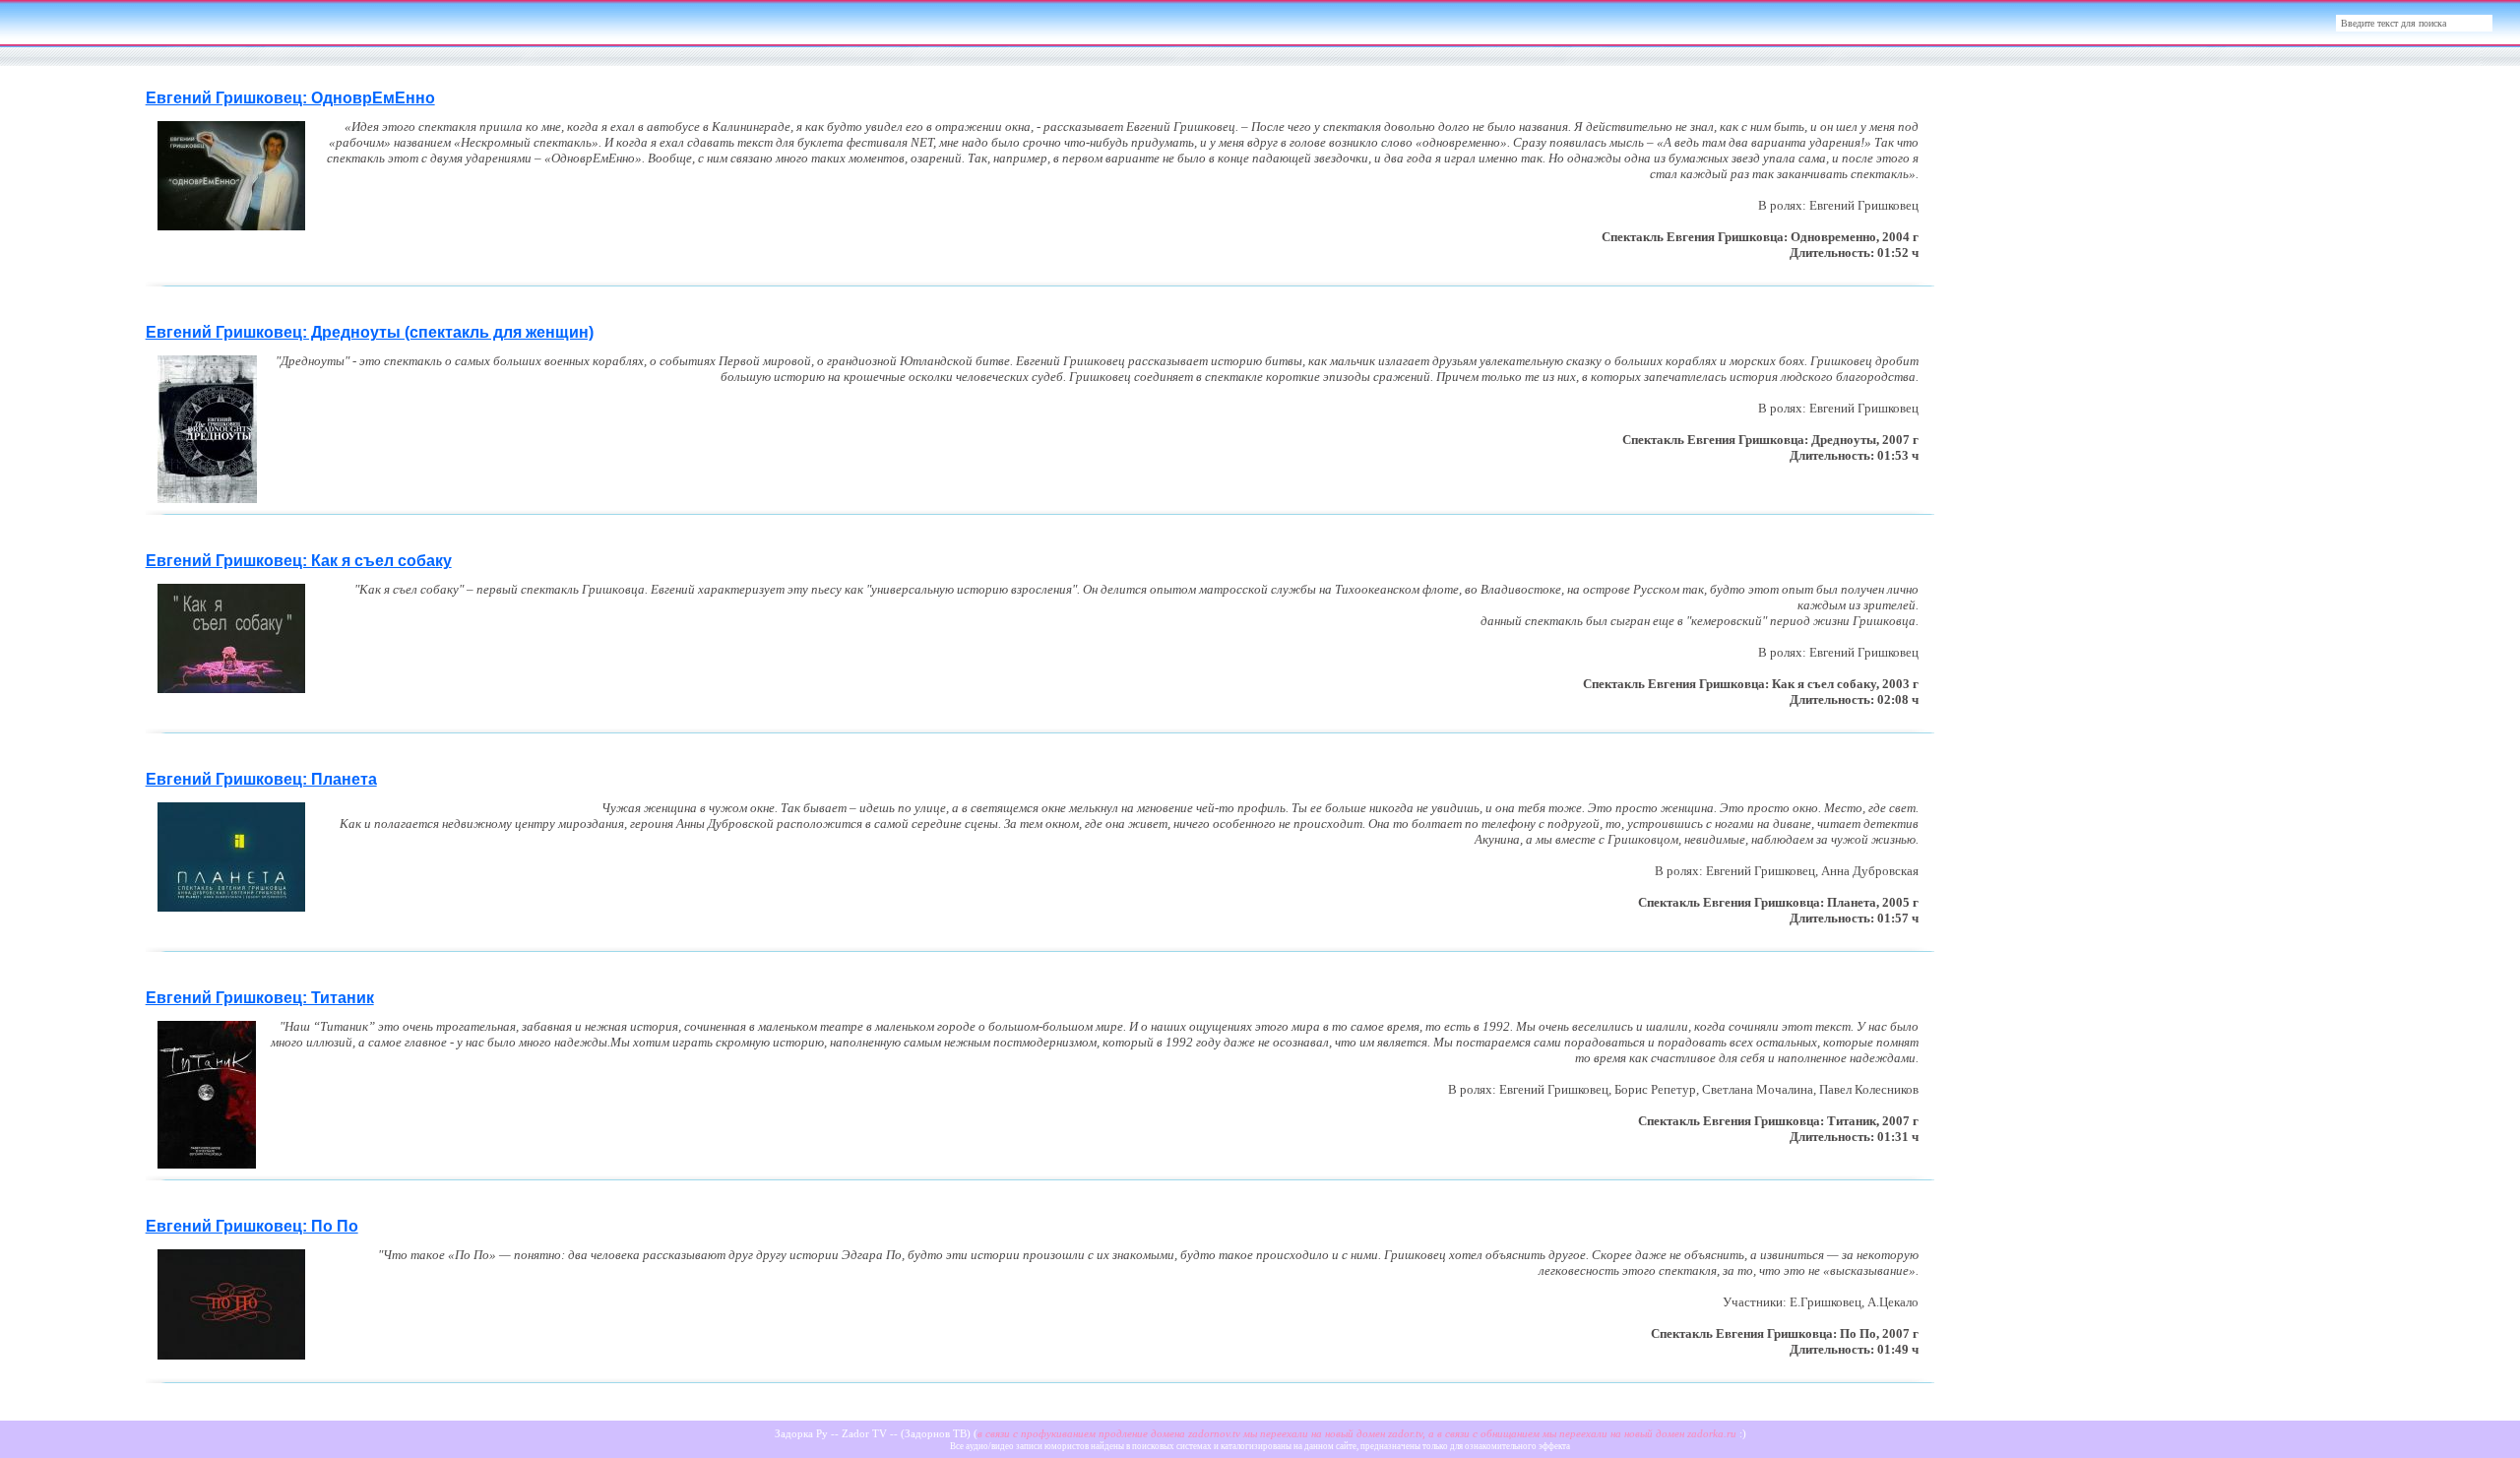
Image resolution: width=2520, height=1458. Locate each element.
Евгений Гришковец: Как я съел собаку (299, 561)
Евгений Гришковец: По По (252, 1226)
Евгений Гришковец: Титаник (260, 998)
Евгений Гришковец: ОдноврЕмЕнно (290, 98)
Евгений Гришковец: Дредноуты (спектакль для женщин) (370, 332)
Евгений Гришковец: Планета (261, 779)
